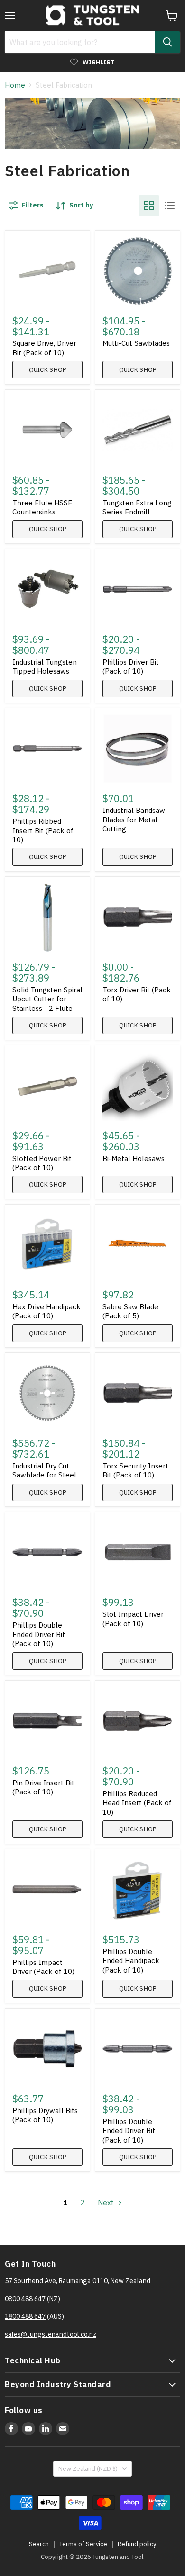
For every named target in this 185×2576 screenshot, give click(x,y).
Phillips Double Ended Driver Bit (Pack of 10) (39, 1634)
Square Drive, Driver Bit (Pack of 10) (44, 348)
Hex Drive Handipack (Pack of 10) (46, 1311)
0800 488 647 (25, 2299)
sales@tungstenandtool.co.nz (51, 2334)
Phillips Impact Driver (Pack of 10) (43, 1967)
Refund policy (137, 2544)
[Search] (167, 42)
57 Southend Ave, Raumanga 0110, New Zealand (78, 2281)
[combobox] (80, 42)
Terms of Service (83, 2544)
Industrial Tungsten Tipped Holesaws (45, 667)
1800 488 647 (25, 2316)
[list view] (170, 206)
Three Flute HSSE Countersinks (42, 508)
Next (107, 2202)
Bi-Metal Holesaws (134, 1158)
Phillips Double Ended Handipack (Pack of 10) (131, 1961)
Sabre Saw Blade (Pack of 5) (130, 1311)
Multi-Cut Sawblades (136, 343)
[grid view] (149, 206)
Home (15, 85)
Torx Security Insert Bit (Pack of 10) (135, 1471)
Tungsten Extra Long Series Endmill (137, 508)
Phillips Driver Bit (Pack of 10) (131, 667)
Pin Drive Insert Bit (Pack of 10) (43, 1788)
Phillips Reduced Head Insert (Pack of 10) (137, 1803)
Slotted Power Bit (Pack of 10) (42, 1163)
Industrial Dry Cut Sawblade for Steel (44, 1471)
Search (39, 2544)
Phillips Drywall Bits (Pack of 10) (45, 2115)
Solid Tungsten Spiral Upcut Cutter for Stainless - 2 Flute (47, 999)
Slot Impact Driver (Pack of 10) (133, 1619)
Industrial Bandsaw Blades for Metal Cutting (134, 820)
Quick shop (48, 370)
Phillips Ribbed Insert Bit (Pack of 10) (43, 830)
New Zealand (88, 2469)
